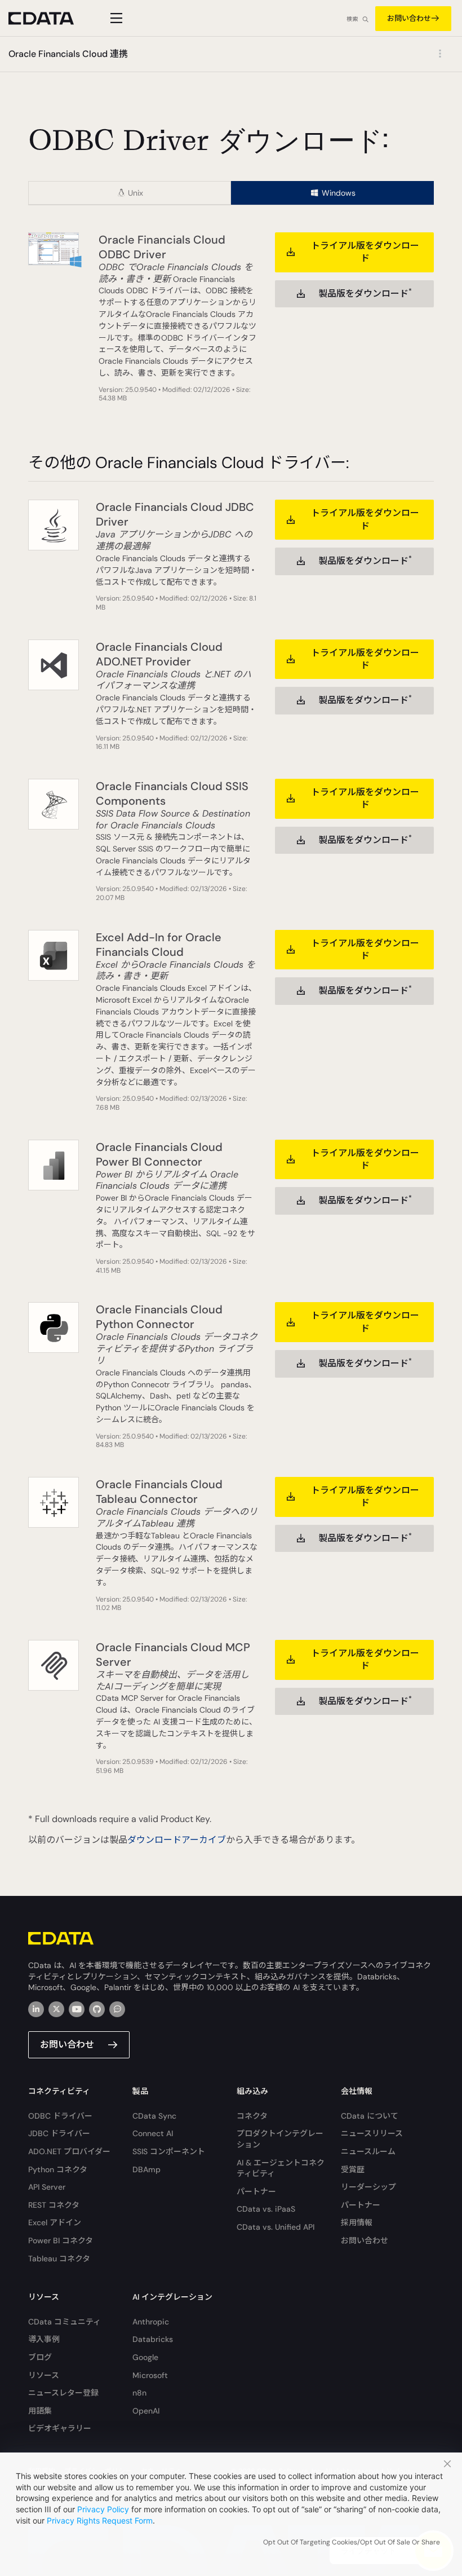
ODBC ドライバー (60, 2116)
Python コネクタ (58, 2169)
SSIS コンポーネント (169, 2151)
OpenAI (146, 2411)
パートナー (256, 2191)
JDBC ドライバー (59, 2133)
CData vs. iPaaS (266, 2209)
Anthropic (151, 2322)
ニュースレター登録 (63, 2393)
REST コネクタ (54, 2205)
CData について (370, 2116)
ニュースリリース (372, 2133)
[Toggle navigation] (115, 18)
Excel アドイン (55, 2222)
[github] (97, 2009)
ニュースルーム (368, 2151)
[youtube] (77, 2009)
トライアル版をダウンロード (365, 252)
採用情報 (357, 2222)
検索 (352, 19)
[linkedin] (36, 2009)
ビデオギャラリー (60, 2428)
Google (145, 2357)
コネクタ (252, 2116)
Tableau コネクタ (59, 2259)
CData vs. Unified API (276, 2227)
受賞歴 (353, 2169)
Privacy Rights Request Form (100, 2520)
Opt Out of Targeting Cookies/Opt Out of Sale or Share (352, 2542)
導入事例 (44, 2339)
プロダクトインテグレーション (280, 2139)
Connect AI (153, 2133)
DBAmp (146, 2169)
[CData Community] (117, 2009)
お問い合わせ (409, 18)
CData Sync (154, 2116)
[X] (56, 2009)
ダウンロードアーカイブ (177, 1840)
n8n (139, 2393)
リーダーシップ (368, 2187)
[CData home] (50, 18)
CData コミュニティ (65, 2322)
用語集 (40, 2411)
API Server (47, 2187)
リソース (44, 2375)
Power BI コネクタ (61, 2240)
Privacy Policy (103, 2509)
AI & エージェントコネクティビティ (281, 2168)
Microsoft (150, 2375)
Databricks (153, 2339)
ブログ (40, 2357)
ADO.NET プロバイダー (69, 2151)
